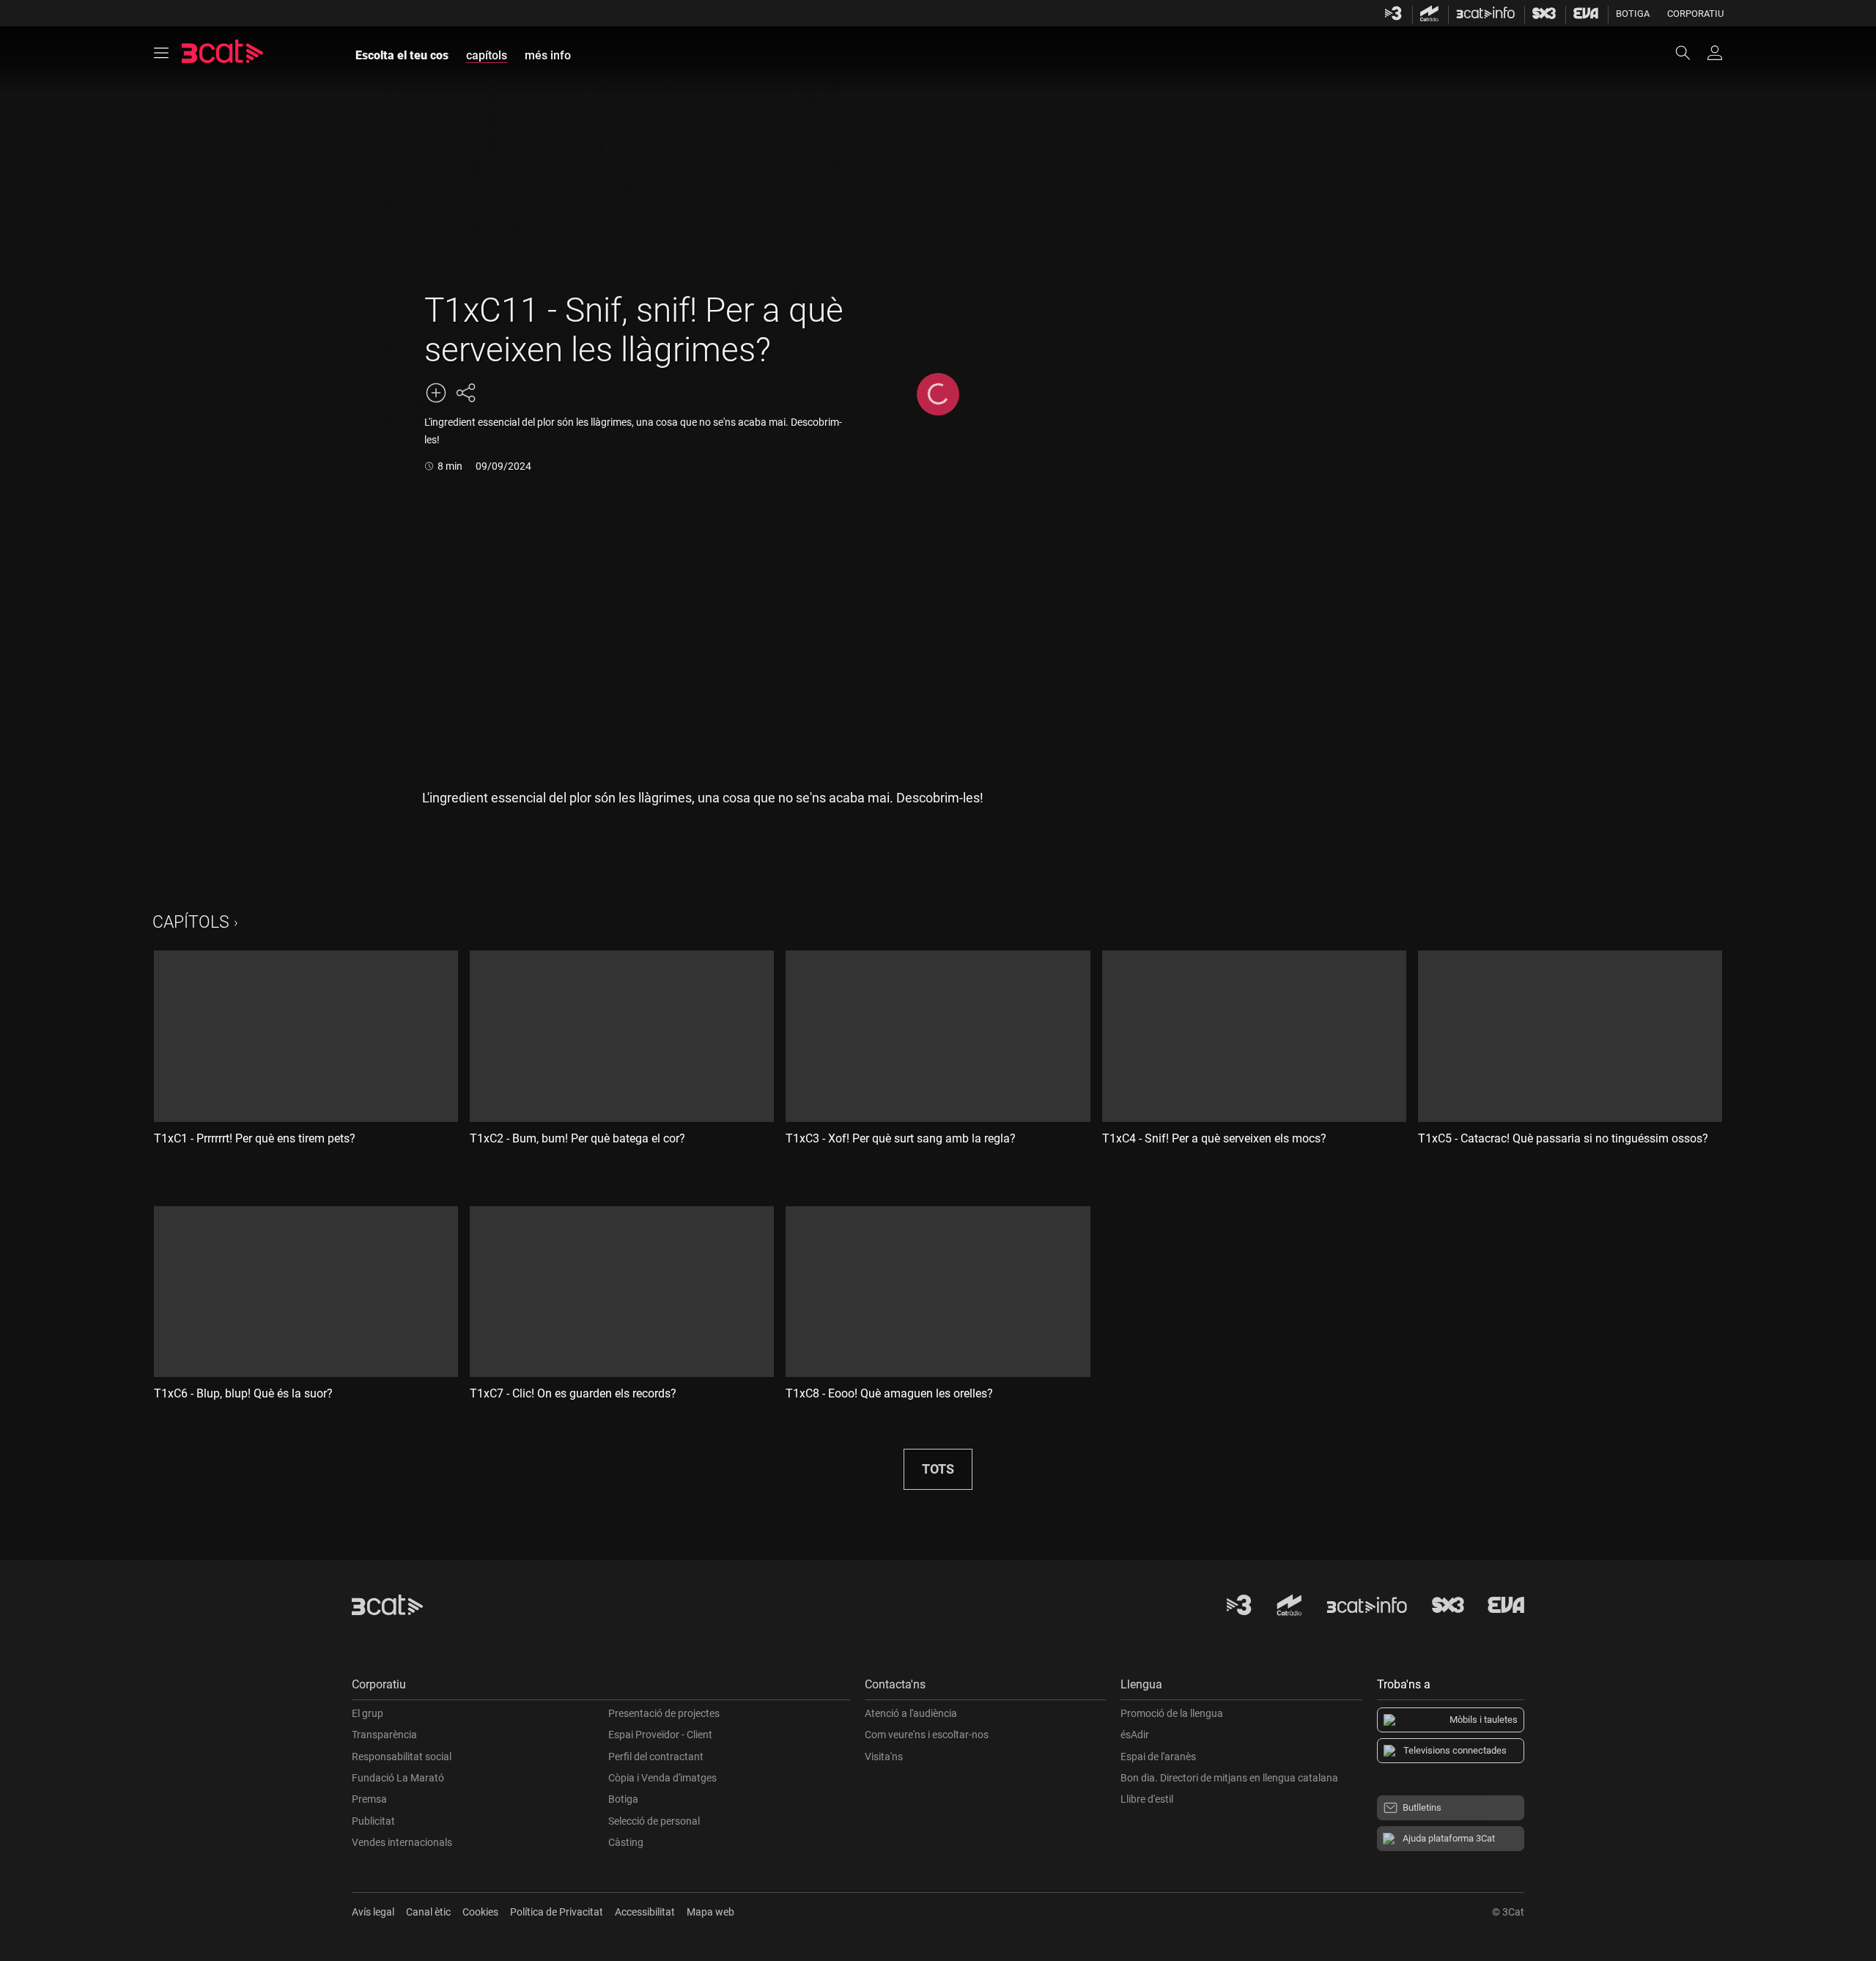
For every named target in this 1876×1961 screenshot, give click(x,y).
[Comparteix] (465, 393)
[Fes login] (1715, 53)
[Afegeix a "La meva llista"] (436, 393)
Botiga (1633, 14)
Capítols (191, 922)
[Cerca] (1690, 53)
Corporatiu (1695, 14)
